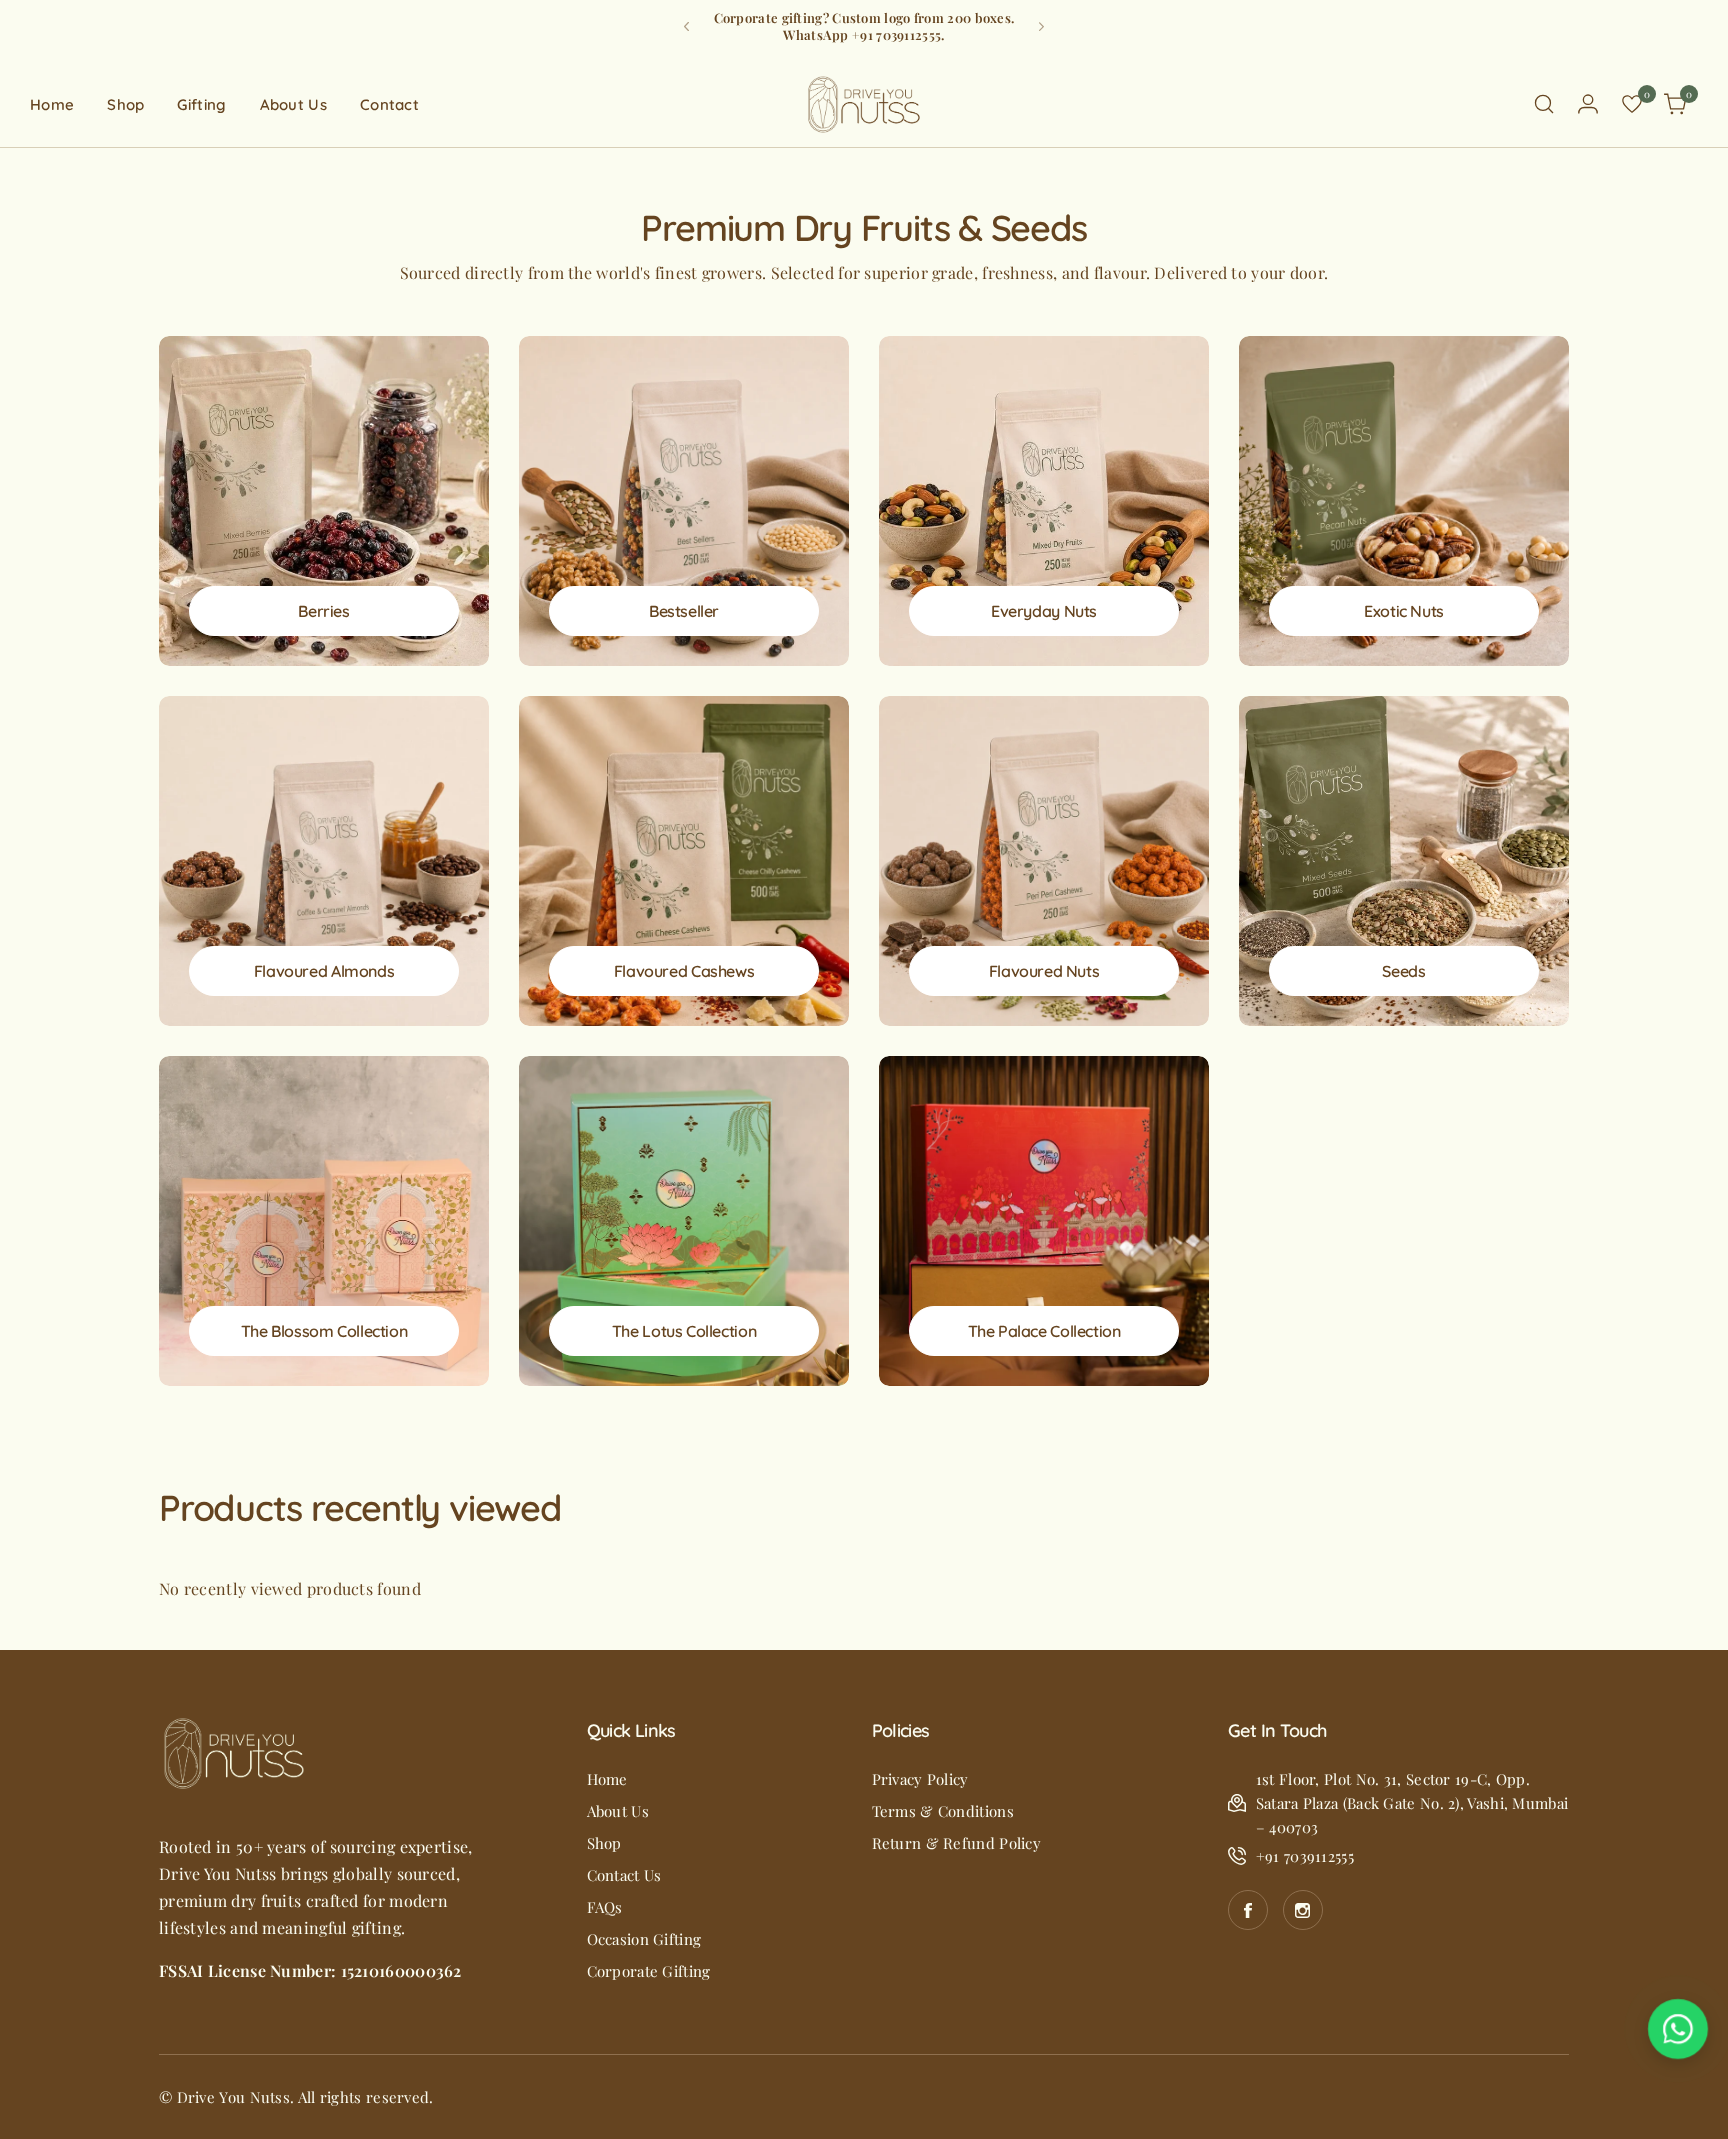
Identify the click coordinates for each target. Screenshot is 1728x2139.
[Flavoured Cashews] (684, 861)
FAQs (605, 1907)
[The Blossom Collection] (324, 1221)
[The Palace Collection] (1044, 1221)
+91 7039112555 (1305, 1856)
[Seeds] (1404, 861)
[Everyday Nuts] (1044, 501)
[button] (686, 26)
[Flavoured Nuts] (1044, 861)
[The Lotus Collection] (684, 1221)
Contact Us (624, 1875)
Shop (604, 1843)
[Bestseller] (684, 501)
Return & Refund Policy (957, 1843)
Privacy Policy (920, 1779)
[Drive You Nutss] (864, 104)
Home (607, 1779)
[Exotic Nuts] (1404, 501)
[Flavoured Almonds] (324, 861)
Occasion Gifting (644, 1939)
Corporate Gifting (649, 1971)
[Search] (1544, 104)
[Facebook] (1248, 1910)
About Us (618, 1811)
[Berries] (324, 501)
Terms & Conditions (943, 1811)
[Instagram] (1303, 1910)
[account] (1588, 104)
